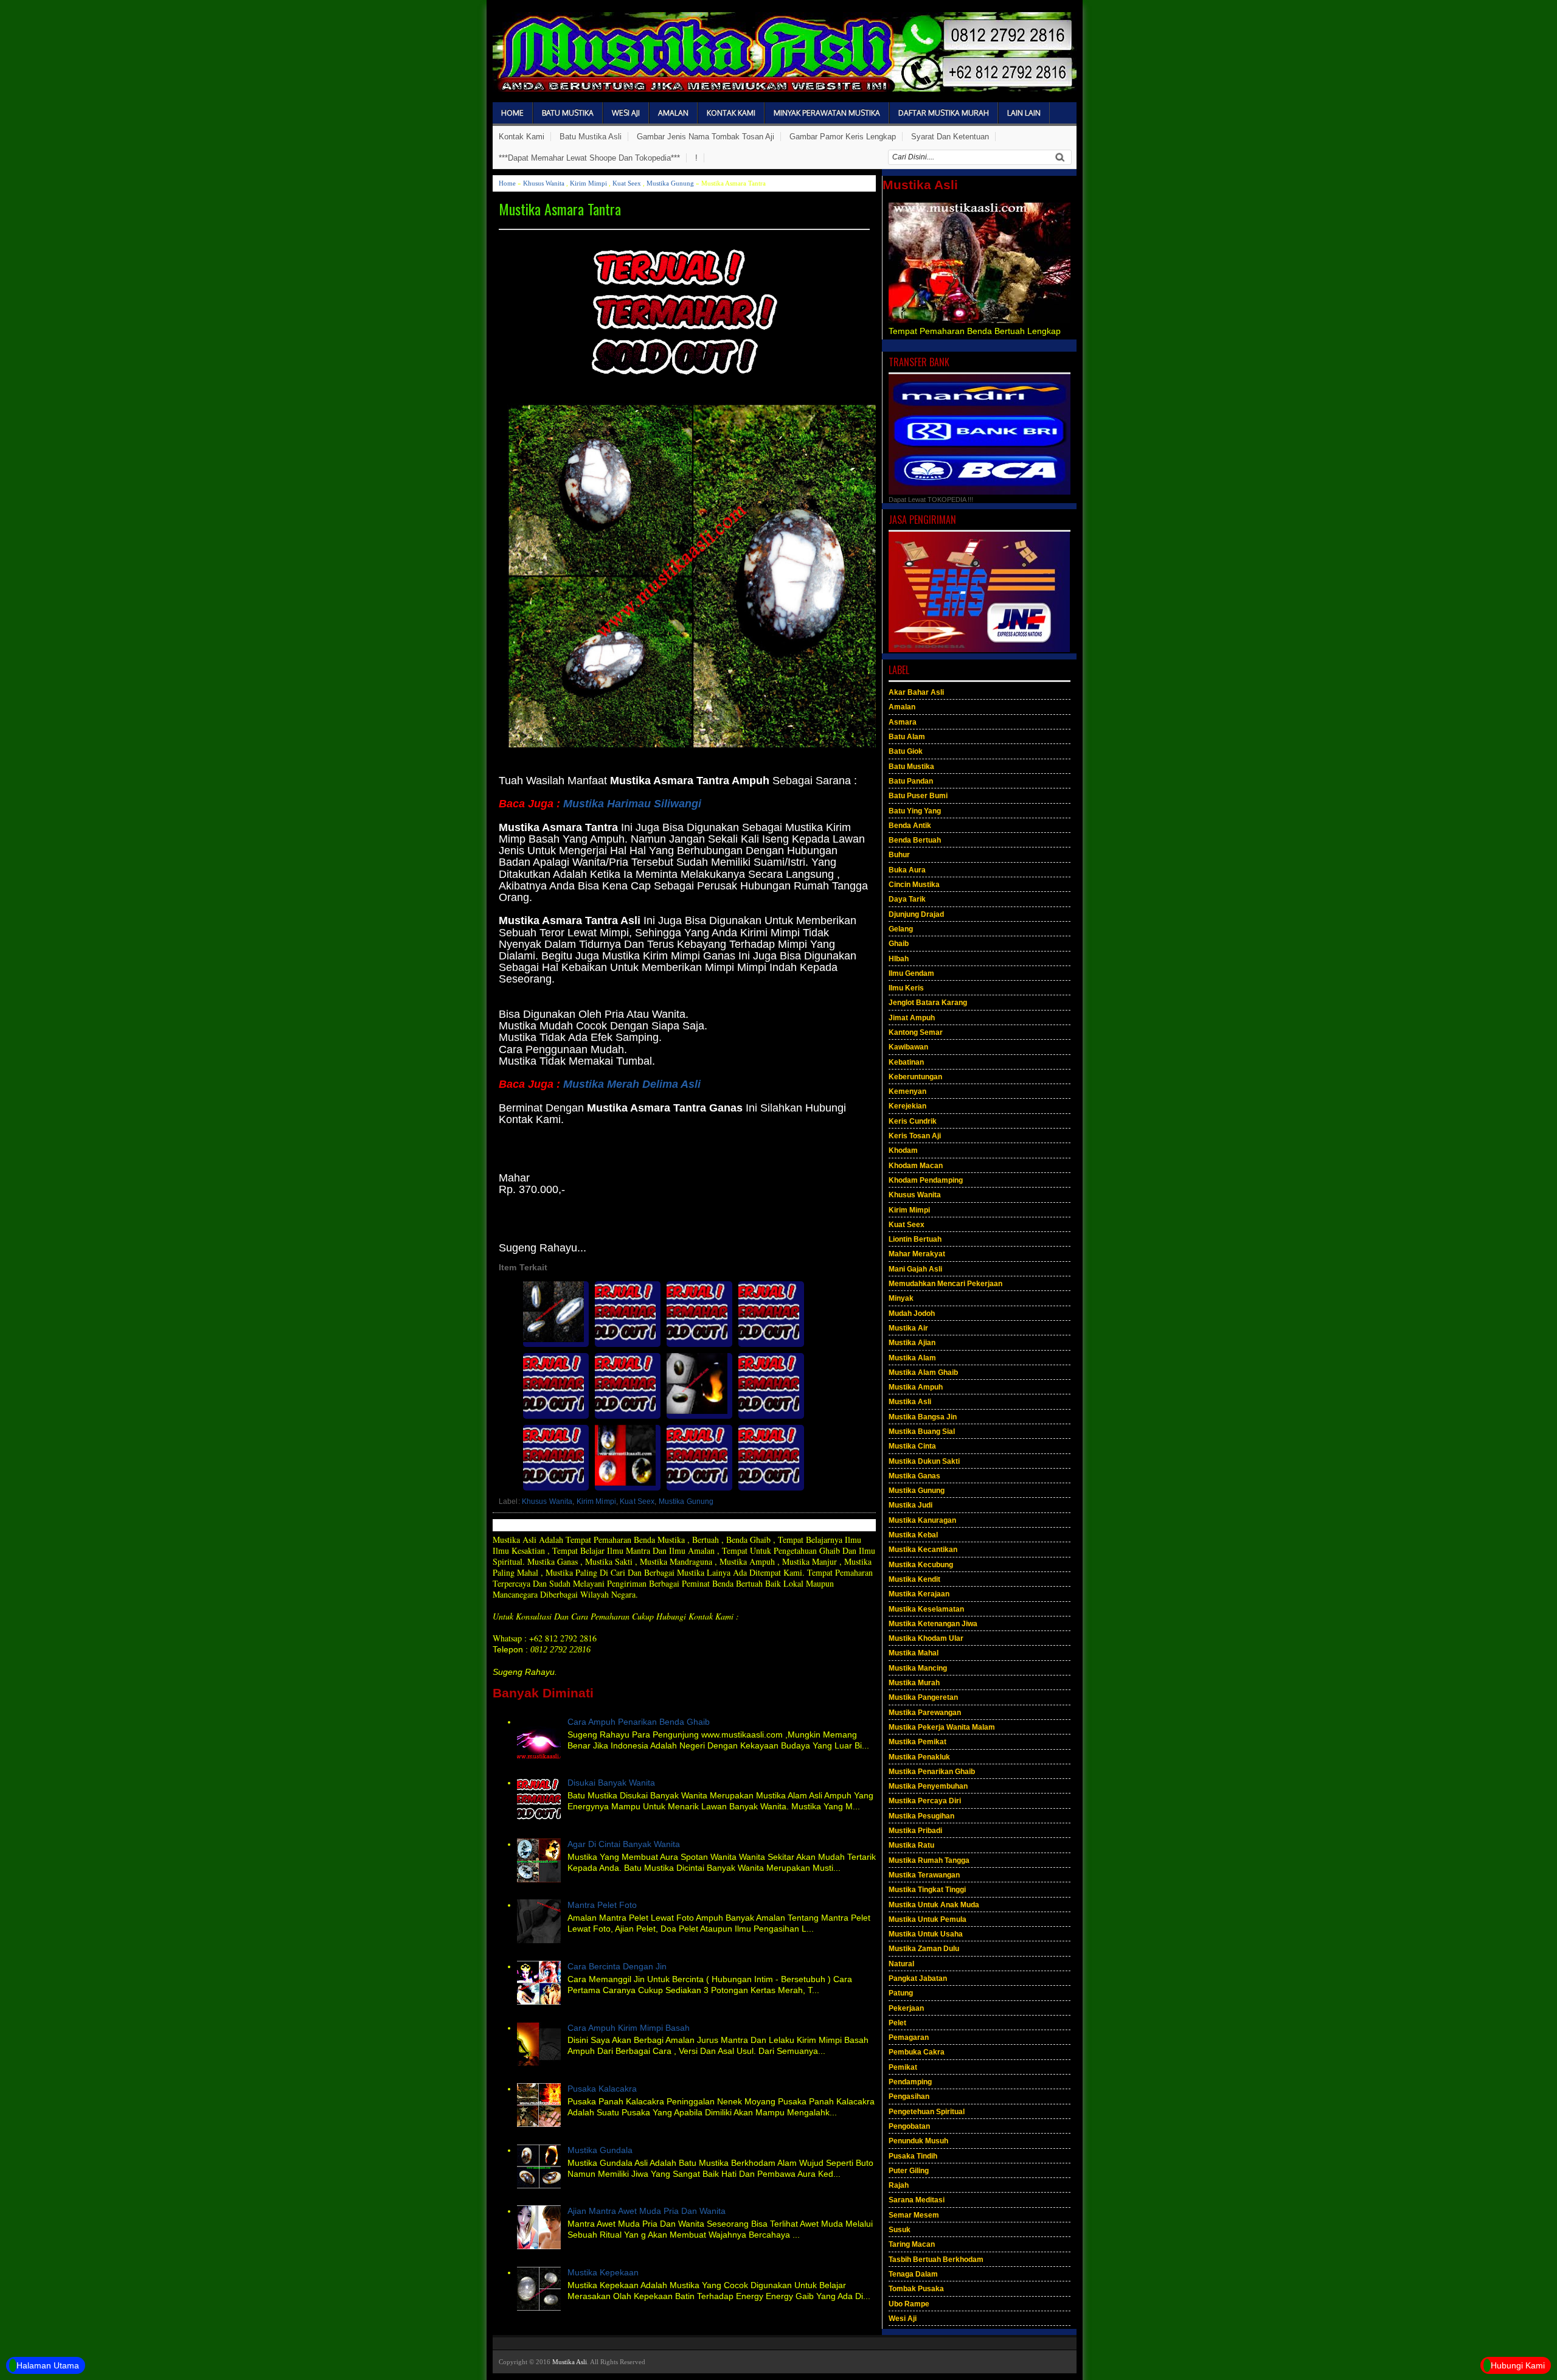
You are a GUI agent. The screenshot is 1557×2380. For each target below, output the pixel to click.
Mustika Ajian (912, 1343)
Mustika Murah (914, 1683)
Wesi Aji (626, 113)
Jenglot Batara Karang (928, 1003)
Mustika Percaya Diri (925, 1801)
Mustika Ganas (914, 1476)
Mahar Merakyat (917, 1254)
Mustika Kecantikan (923, 1550)
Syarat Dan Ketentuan (950, 137)
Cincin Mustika (914, 885)
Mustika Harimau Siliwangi (632, 804)
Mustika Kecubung (921, 1565)
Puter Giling (909, 2171)
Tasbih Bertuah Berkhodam (936, 2260)
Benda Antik (910, 826)
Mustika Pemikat (917, 1742)
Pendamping (910, 2082)
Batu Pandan (911, 781)
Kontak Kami (731, 113)
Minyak (901, 1298)
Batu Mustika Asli (591, 137)
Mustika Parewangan (925, 1713)
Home (512, 113)
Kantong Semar (916, 1032)
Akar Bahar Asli (916, 692)
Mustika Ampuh (916, 1387)
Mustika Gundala (600, 2150)
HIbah (899, 959)
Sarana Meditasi (917, 2200)
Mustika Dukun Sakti (924, 1461)
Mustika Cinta (912, 1446)
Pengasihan (909, 2096)
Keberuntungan (915, 1077)
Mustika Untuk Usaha (926, 1934)
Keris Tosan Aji (915, 1136)
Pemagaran (909, 2037)
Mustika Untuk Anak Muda (934, 1905)
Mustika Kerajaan (919, 1594)
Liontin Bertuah (915, 1239)
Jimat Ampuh (912, 1018)
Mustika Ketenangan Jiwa (933, 1624)
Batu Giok (906, 751)
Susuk (900, 2230)
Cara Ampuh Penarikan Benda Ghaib (639, 1722)
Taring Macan (912, 2244)
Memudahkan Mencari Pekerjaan (945, 1284)
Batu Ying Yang (915, 811)
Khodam (903, 1150)
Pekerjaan (906, 2008)
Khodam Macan (916, 1166)
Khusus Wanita (544, 183)
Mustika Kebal (913, 1535)
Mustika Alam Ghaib (923, 1373)
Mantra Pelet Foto (602, 1905)
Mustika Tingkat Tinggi (927, 1890)
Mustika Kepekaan (603, 2272)
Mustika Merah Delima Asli (632, 1084)
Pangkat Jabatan (918, 1978)
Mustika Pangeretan (923, 1697)
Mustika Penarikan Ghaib (932, 1772)
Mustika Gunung (670, 183)
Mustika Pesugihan (921, 1816)
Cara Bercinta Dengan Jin (617, 1966)
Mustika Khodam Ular (926, 1638)
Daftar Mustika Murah (944, 113)
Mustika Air (908, 1328)
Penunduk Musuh (918, 2141)
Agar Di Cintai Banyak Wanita (624, 1844)
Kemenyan (907, 1091)
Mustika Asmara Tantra (560, 209)
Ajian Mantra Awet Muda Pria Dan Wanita (647, 2211)
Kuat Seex (627, 183)
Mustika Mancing (918, 1668)
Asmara (903, 722)
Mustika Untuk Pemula (928, 1919)
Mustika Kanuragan (922, 1520)
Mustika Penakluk (919, 1757)
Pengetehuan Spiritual (927, 2112)
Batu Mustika (568, 113)
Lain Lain (1024, 113)
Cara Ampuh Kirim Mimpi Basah (629, 2028)
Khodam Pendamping (926, 1180)
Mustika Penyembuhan (928, 1786)
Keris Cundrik (913, 1121)
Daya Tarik (907, 899)
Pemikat (903, 2067)
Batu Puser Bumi (918, 796)
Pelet (897, 2023)
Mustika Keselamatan (926, 1609)
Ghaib (899, 944)
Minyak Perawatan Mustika (827, 113)
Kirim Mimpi (588, 183)
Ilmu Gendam (911, 973)
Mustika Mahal (914, 1653)
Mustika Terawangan (924, 1875)
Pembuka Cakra (917, 2052)
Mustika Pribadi (915, 1831)
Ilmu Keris (906, 988)
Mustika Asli (910, 1402)
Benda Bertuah (915, 840)
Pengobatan (909, 2126)
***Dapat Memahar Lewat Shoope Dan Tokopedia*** (589, 158)
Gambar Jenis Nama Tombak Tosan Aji (706, 137)
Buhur (899, 855)
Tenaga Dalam (913, 2274)
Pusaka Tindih (913, 2156)
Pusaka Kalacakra (602, 2089)
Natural (901, 1964)
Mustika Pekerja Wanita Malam (942, 1727)
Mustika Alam (912, 1358)
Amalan (673, 113)
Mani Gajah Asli (915, 1269)
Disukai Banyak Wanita (611, 1783)
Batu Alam (907, 737)
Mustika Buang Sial (922, 1432)
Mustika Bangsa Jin (923, 1417)
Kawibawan (908, 1047)
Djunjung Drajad (916, 914)
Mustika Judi (910, 1505)
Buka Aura (907, 870)
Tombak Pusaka (916, 2289)
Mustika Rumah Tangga (929, 1860)
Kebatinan (906, 1062)
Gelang (901, 929)
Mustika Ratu (911, 1845)
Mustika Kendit (914, 1579)
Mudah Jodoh (912, 1314)
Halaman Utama (48, 2365)
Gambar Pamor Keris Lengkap (843, 137)
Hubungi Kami (1518, 2365)
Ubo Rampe (909, 2304)
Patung (901, 1993)
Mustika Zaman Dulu (924, 1949)
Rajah (899, 2185)
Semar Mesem (914, 2215)
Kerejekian (907, 1106)
